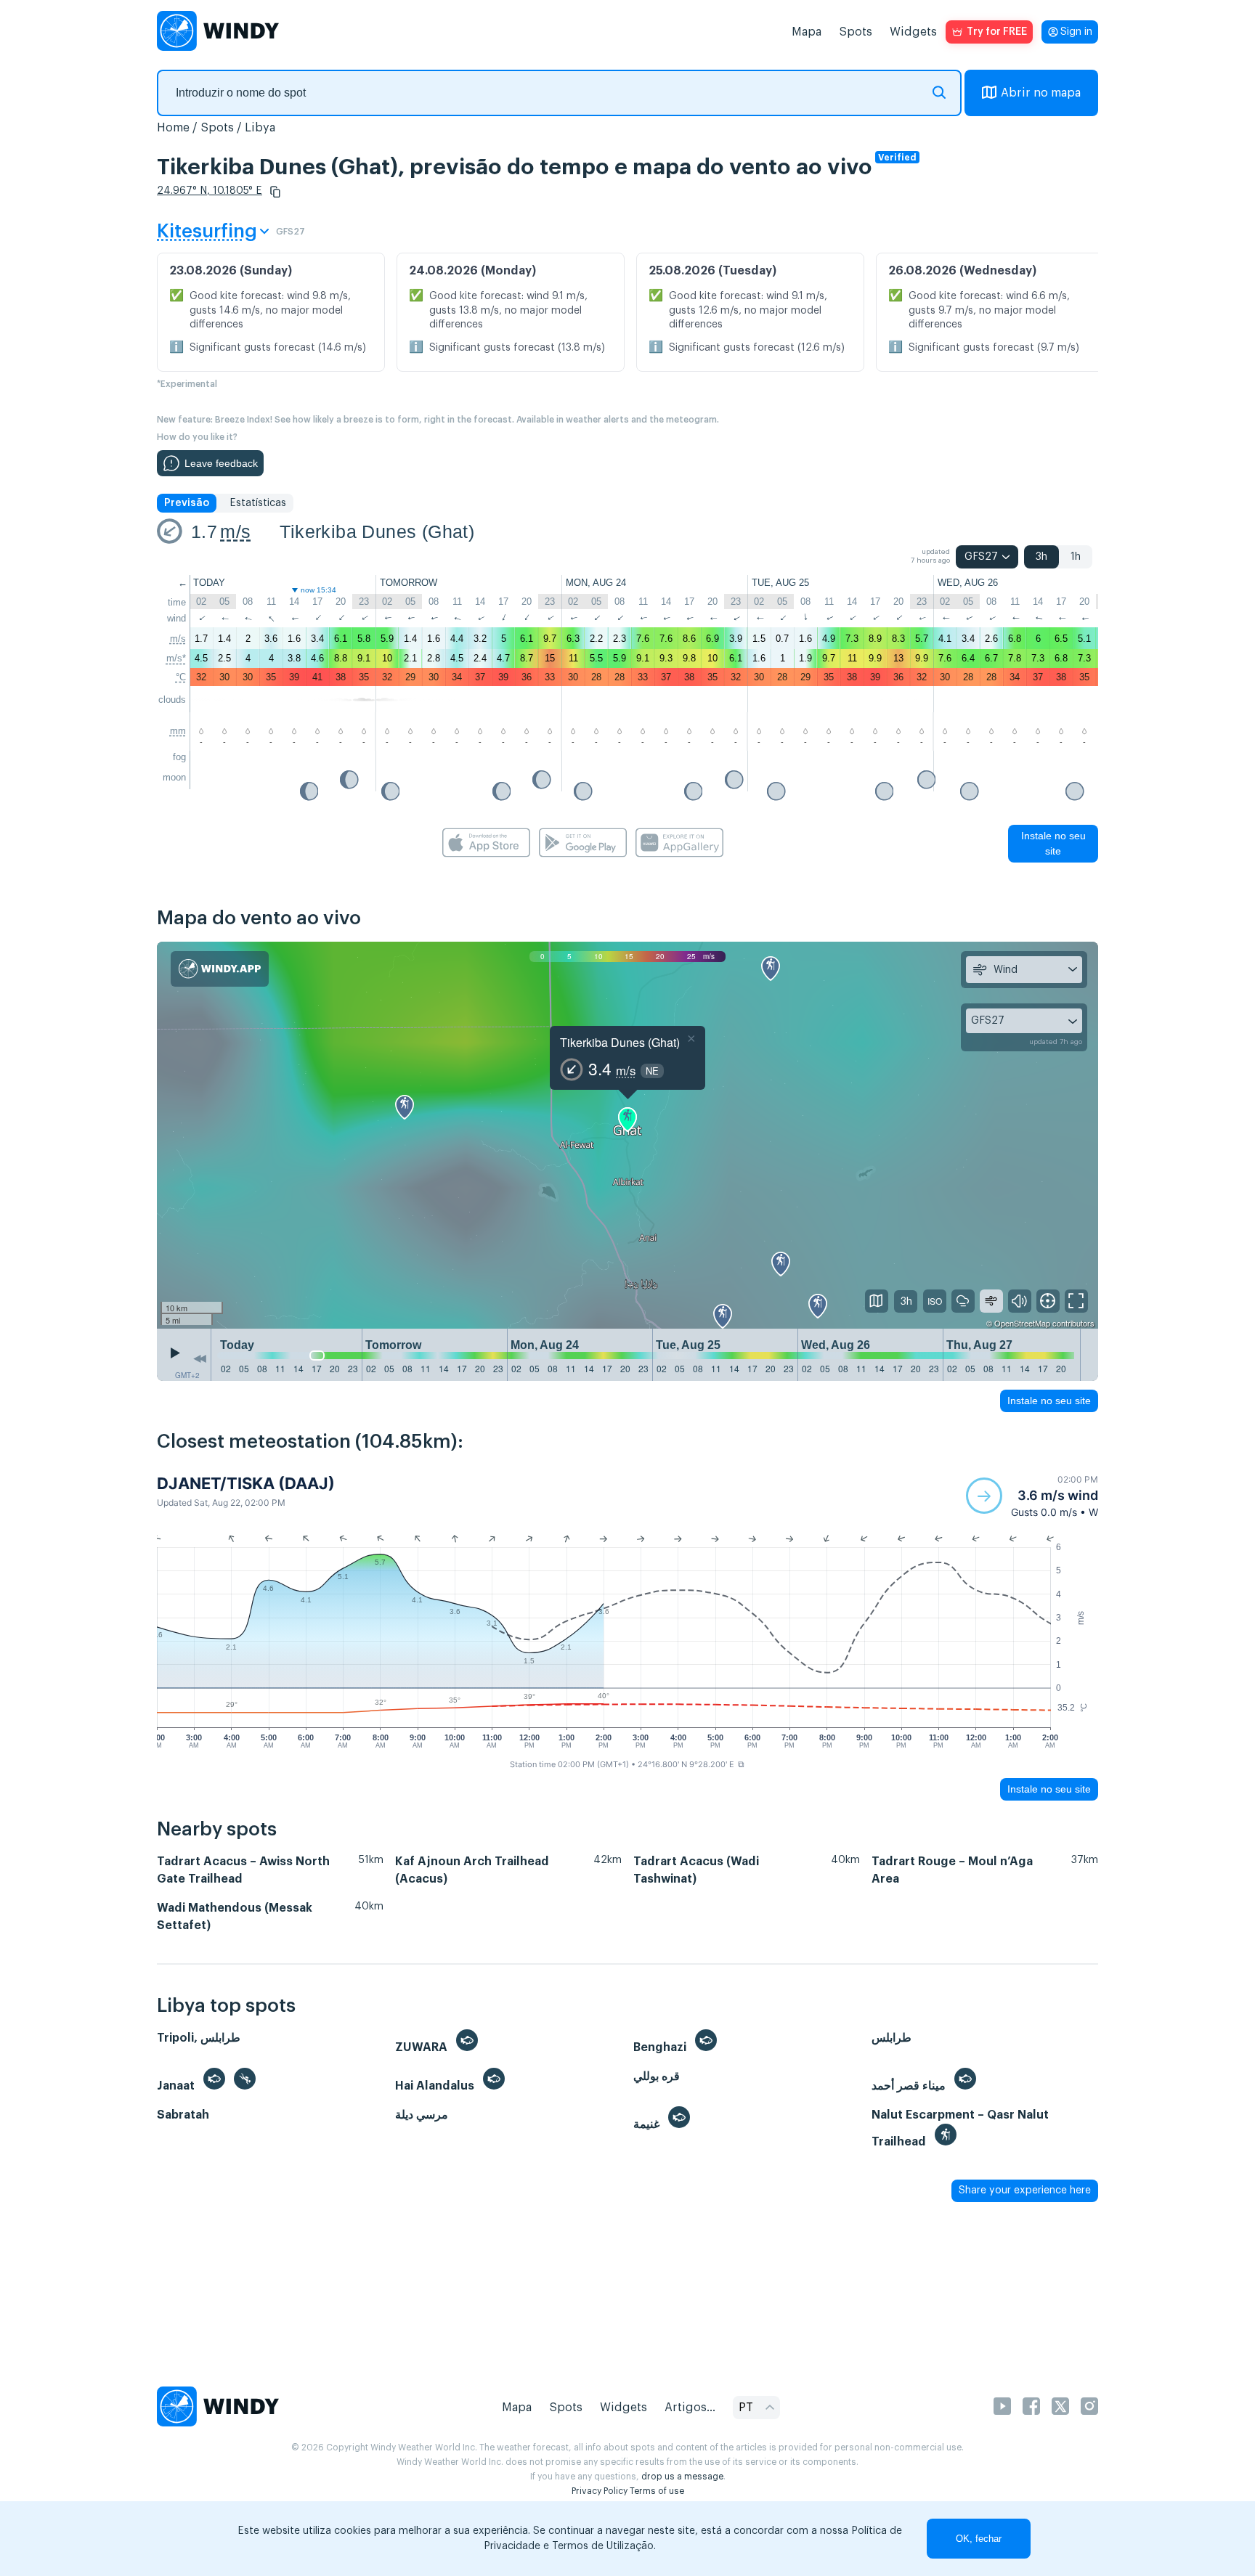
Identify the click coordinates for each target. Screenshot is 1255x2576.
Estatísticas (258, 503)
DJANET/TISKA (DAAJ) (246, 1483)
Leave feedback (221, 463)
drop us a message (682, 2477)
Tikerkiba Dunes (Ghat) (377, 531)
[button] (275, 192)
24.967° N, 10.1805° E (210, 191)
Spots (856, 32)
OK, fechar (979, 2539)
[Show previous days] (200, 1358)
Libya (260, 128)
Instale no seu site (1053, 843)
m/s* (176, 658)
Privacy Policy (600, 2491)
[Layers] (877, 1301)
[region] (627, 1136)
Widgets (913, 32)
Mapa (807, 32)
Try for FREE (997, 32)
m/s (235, 531)
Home (173, 128)
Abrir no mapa (1041, 93)
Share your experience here (1025, 2190)
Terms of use (657, 2491)
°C (181, 677)
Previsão (187, 503)
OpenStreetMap (1022, 1323)
